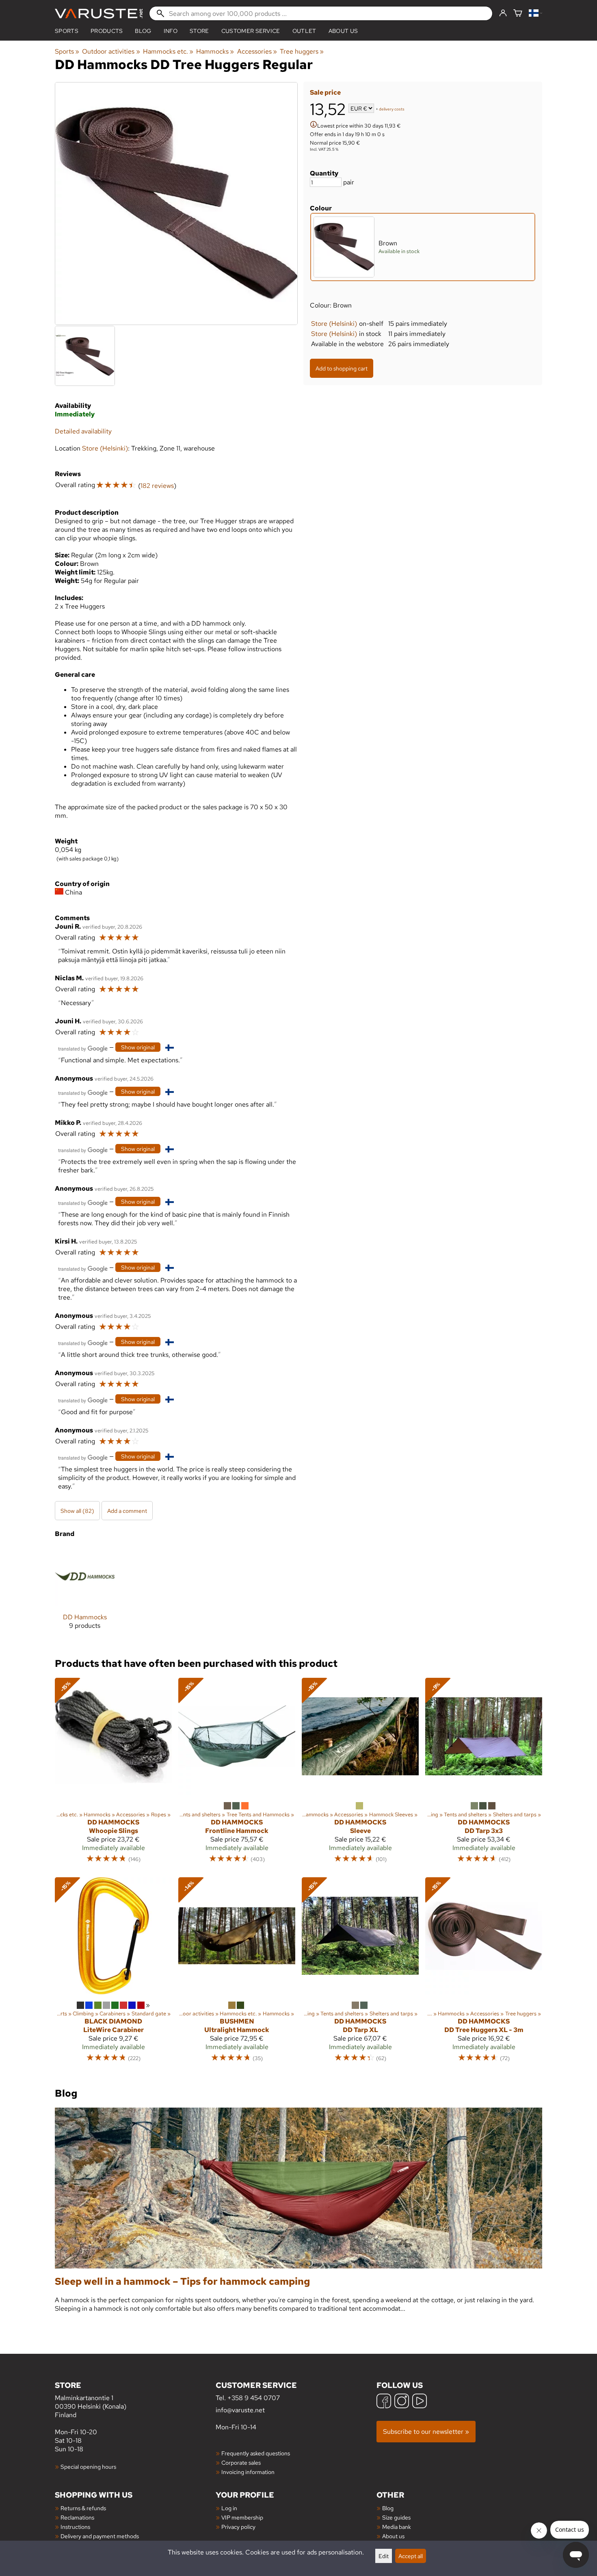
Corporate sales (241, 2462)
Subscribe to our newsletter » (426, 2432)
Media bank (397, 2527)
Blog (388, 2508)
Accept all (411, 2556)
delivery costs (392, 109)
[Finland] (535, 14)
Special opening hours (88, 2467)
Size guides (396, 2517)
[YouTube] (420, 2402)
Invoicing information (248, 2472)
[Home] (99, 14)
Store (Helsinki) (334, 324)
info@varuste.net (240, 2410)
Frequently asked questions (256, 2453)
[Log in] (503, 13)
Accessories (257, 51)
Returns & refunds (83, 2508)
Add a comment (127, 1511)
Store (199, 31)
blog (143, 31)
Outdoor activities (111, 51)
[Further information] (314, 125)
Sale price (325, 92)
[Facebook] (384, 2402)
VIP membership (242, 2517)
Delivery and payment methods (100, 2536)
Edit (384, 2556)
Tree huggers (302, 51)
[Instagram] (402, 2402)
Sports (67, 31)
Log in (229, 2508)
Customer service (251, 31)
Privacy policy (238, 2527)
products (107, 31)
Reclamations (77, 2517)
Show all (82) (77, 1511)
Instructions (75, 2527)
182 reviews (157, 486)
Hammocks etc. (168, 51)
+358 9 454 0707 (254, 2398)
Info (171, 31)
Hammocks (215, 51)
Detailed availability (83, 431)
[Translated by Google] (83, 1048)
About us (343, 31)
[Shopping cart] (518, 14)
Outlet (304, 31)
